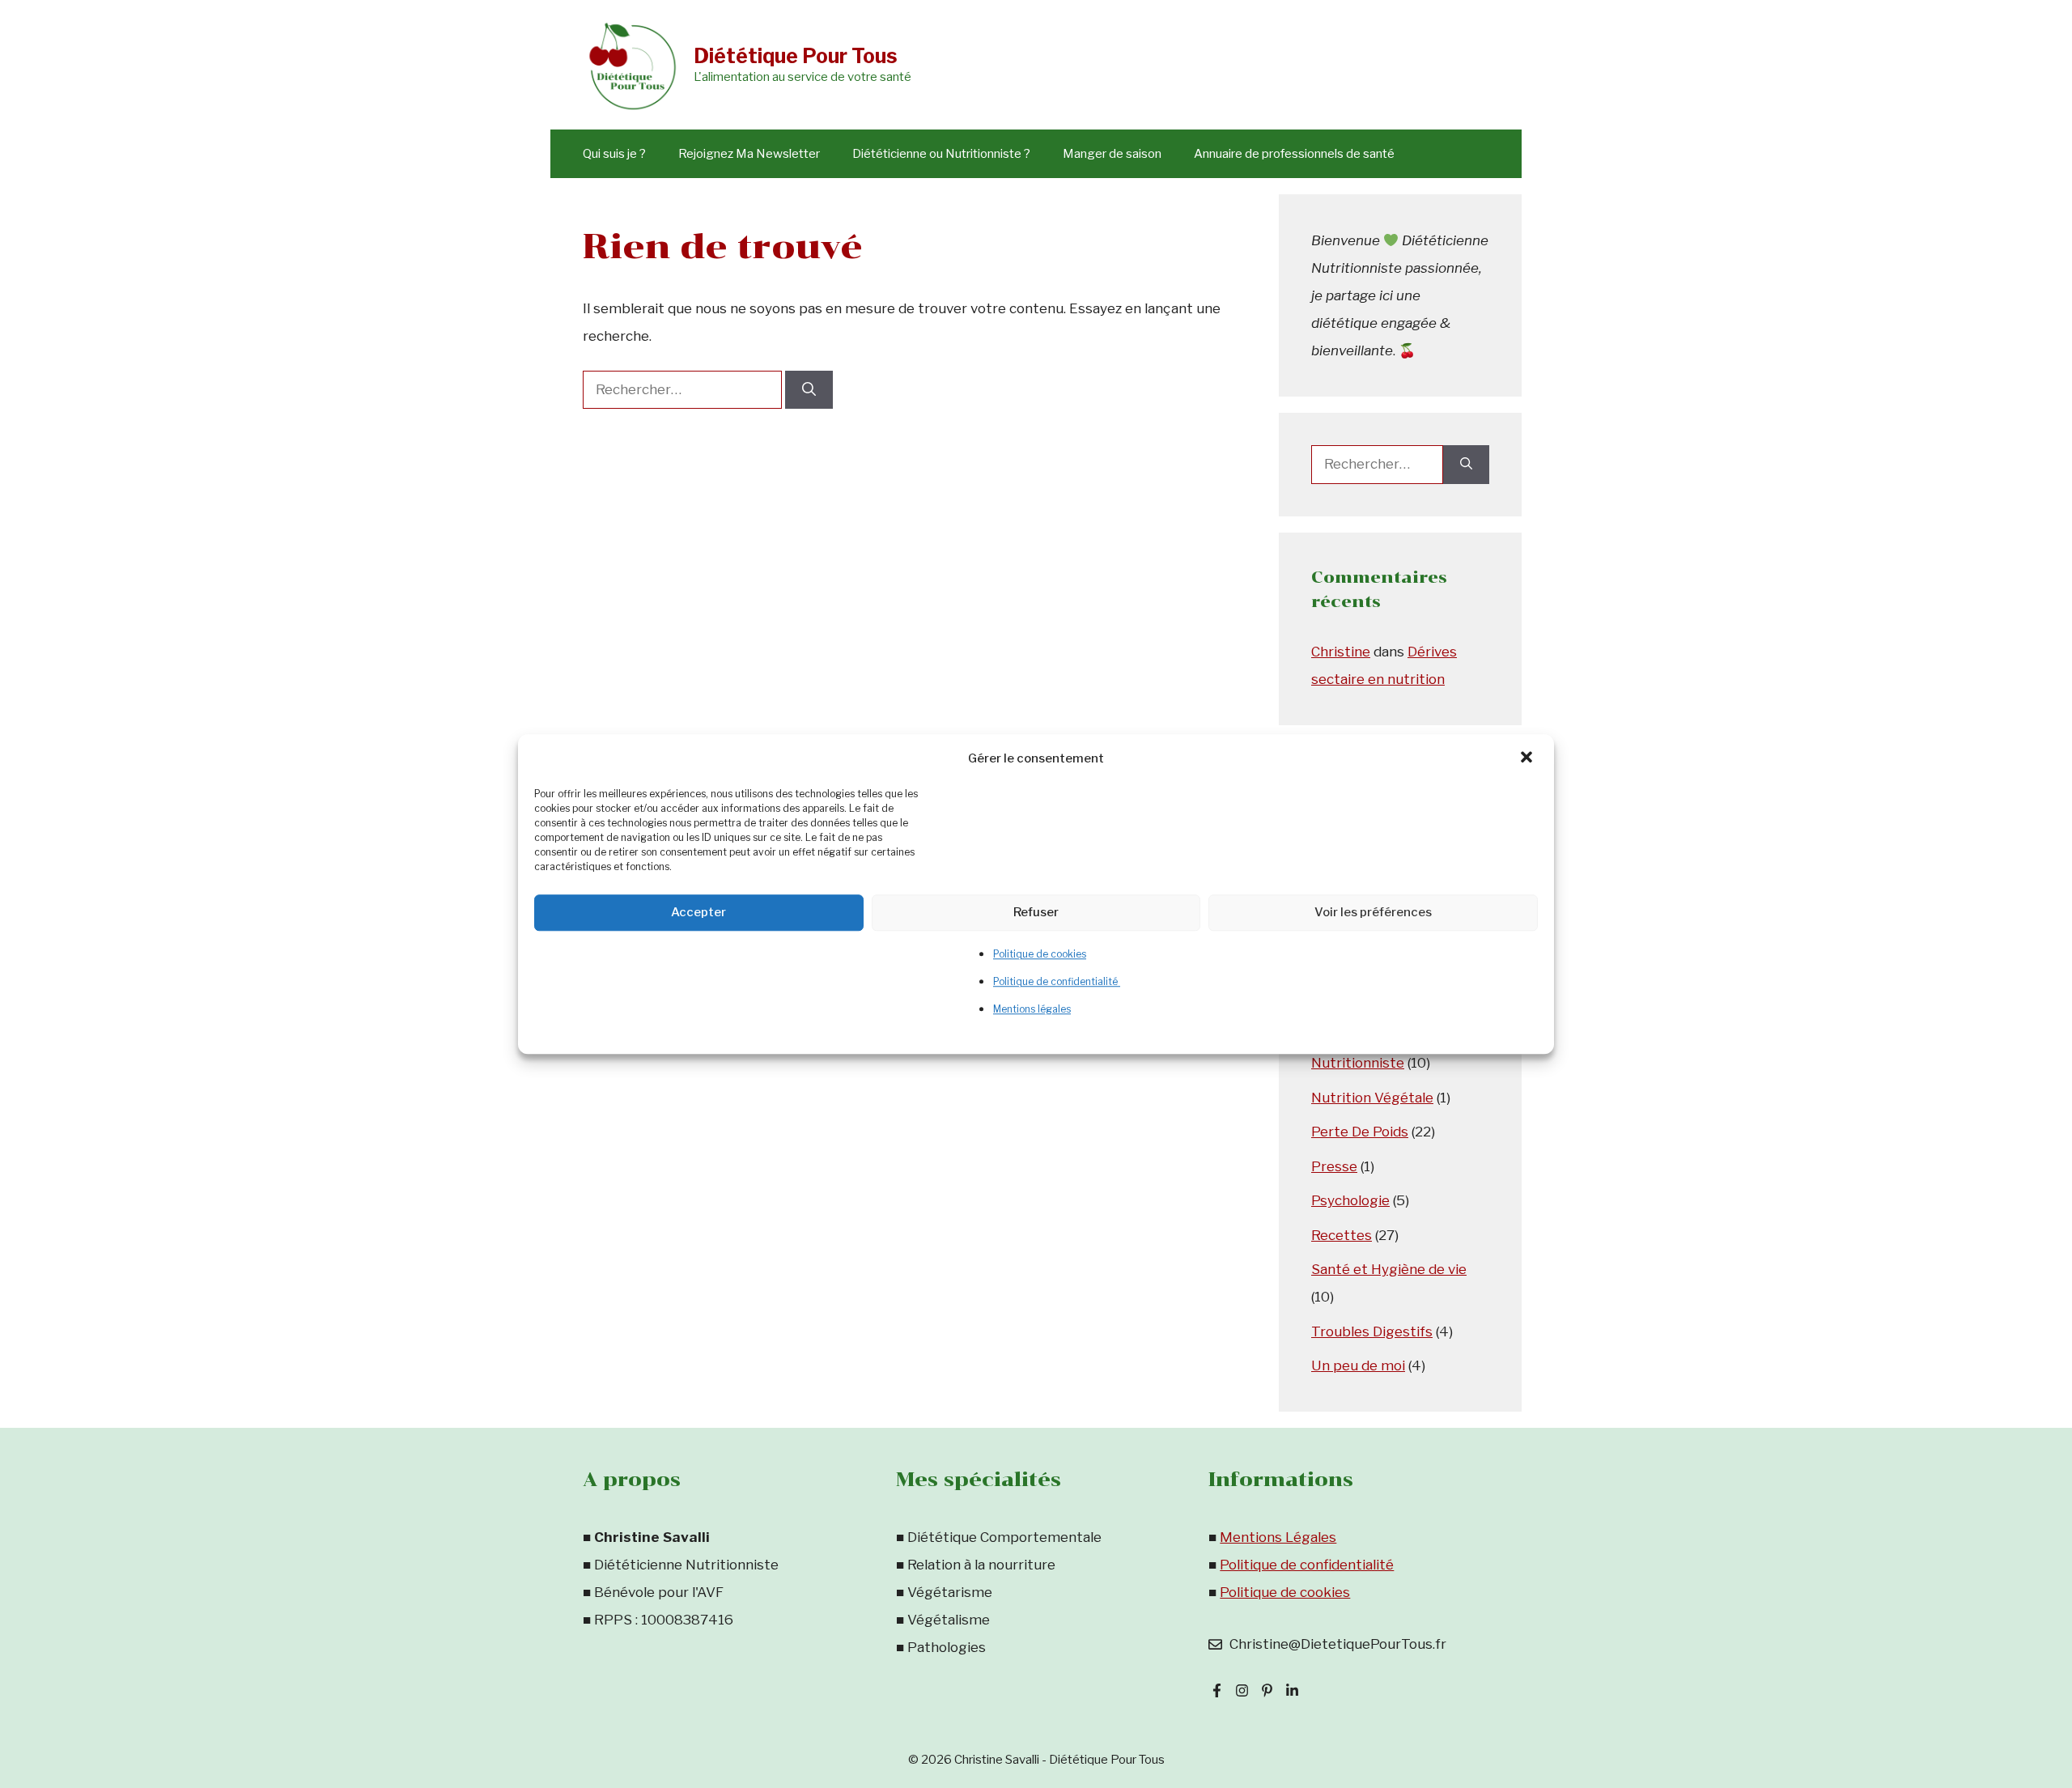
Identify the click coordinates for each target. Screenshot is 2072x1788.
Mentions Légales (1278, 1537)
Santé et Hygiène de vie (1389, 1269)
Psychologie (1350, 1200)
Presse (1334, 1166)
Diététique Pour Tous (796, 56)
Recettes (1342, 1235)
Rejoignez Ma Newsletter (749, 154)
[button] (1528, 758)
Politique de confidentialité (1057, 981)
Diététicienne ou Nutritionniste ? (941, 154)
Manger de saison (1112, 154)
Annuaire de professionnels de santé (1294, 154)
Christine (1341, 652)
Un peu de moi (1358, 1365)
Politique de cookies (1040, 954)
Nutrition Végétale (1372, 1098)
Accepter (698, 912)
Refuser (1036, 912)
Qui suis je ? (614, 154)
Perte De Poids (1360, 1132)
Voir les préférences (1373, 912)
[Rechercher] (809, 390)
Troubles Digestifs (1372, 1331)
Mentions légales (1032, 1009)
